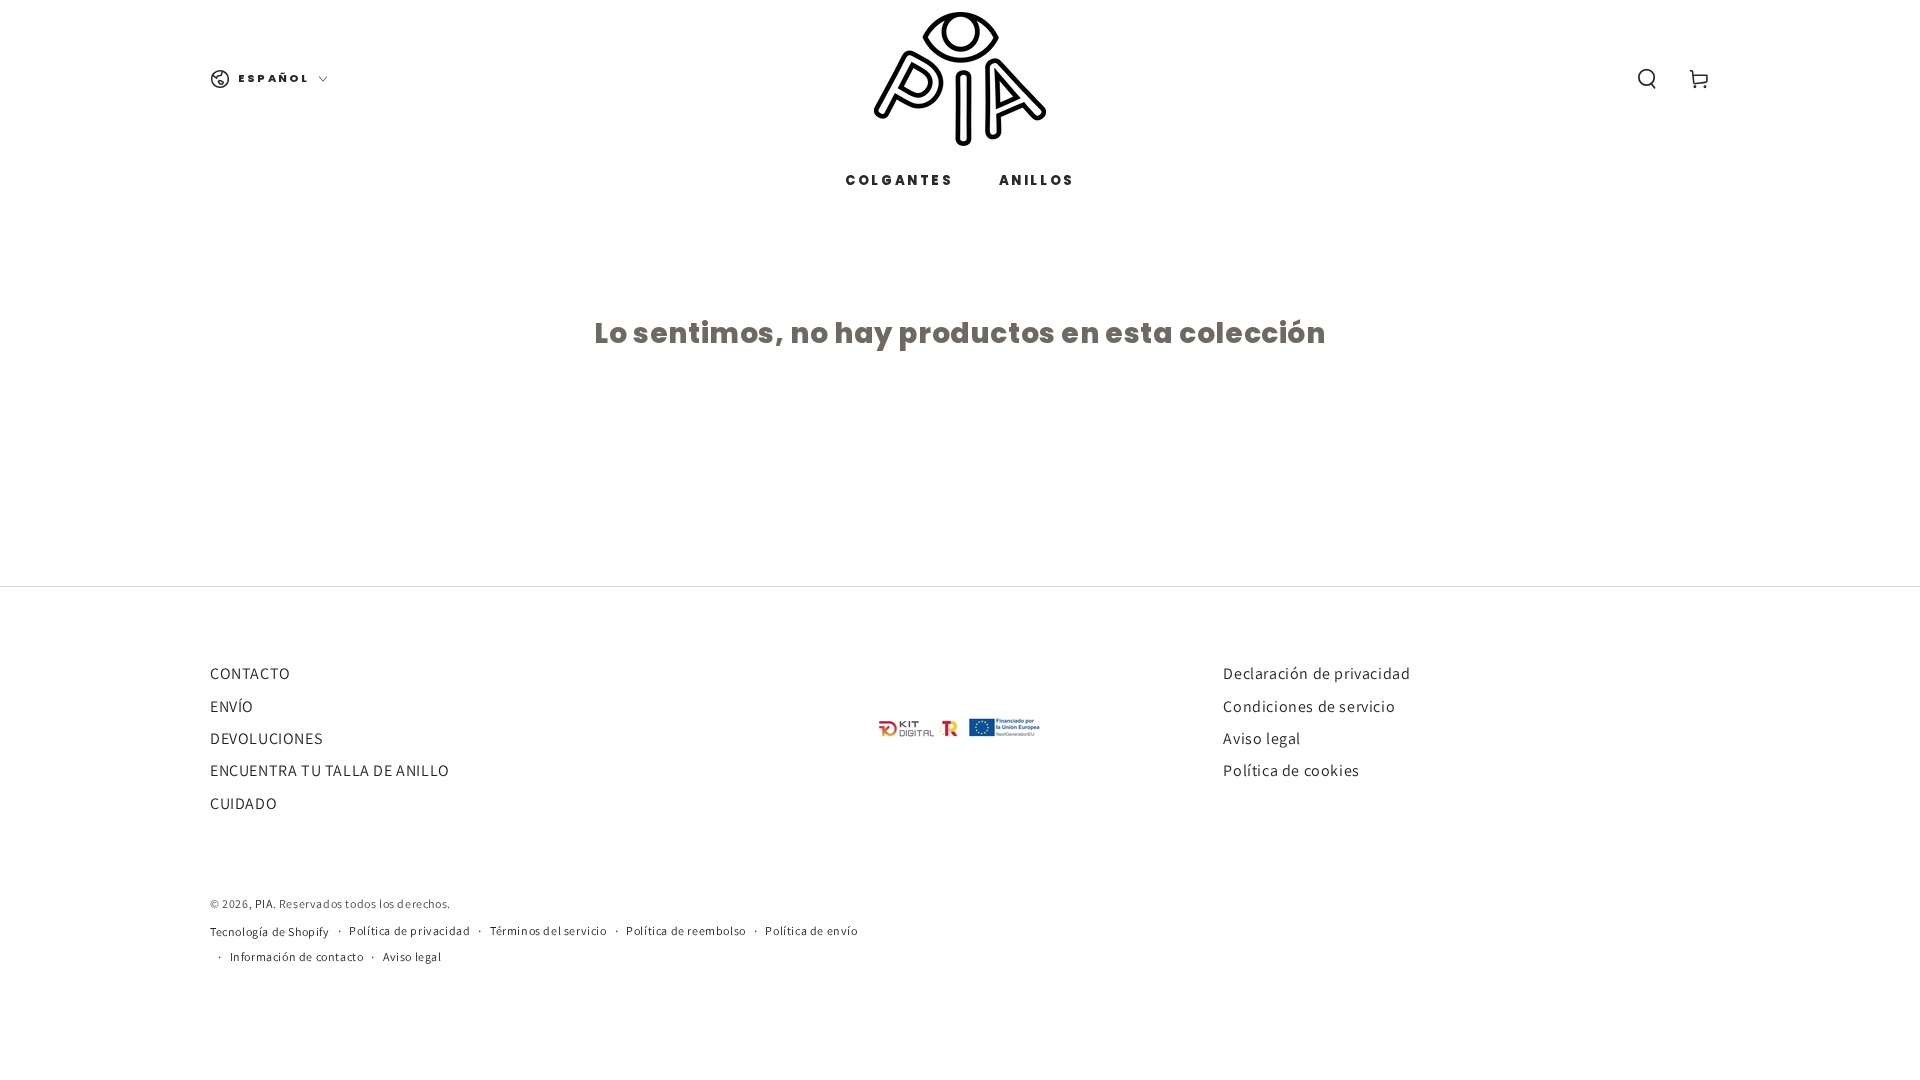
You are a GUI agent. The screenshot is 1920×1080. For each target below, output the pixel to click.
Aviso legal (1262, 738)
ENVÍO (232, 706)
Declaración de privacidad (1316, 673)
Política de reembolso (686, 930)
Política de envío (811, 930)
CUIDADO (243, 803)
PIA (264, 903)
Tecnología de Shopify (270, 931)
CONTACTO (250, 673)
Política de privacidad (409, 930)
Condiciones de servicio (1309, 706)
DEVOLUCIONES (266, 738)
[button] (1647, 79)
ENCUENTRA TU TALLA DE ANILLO (330, 770)
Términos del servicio (548, 930)
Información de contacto (297, 956)
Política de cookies (1291, 770)
